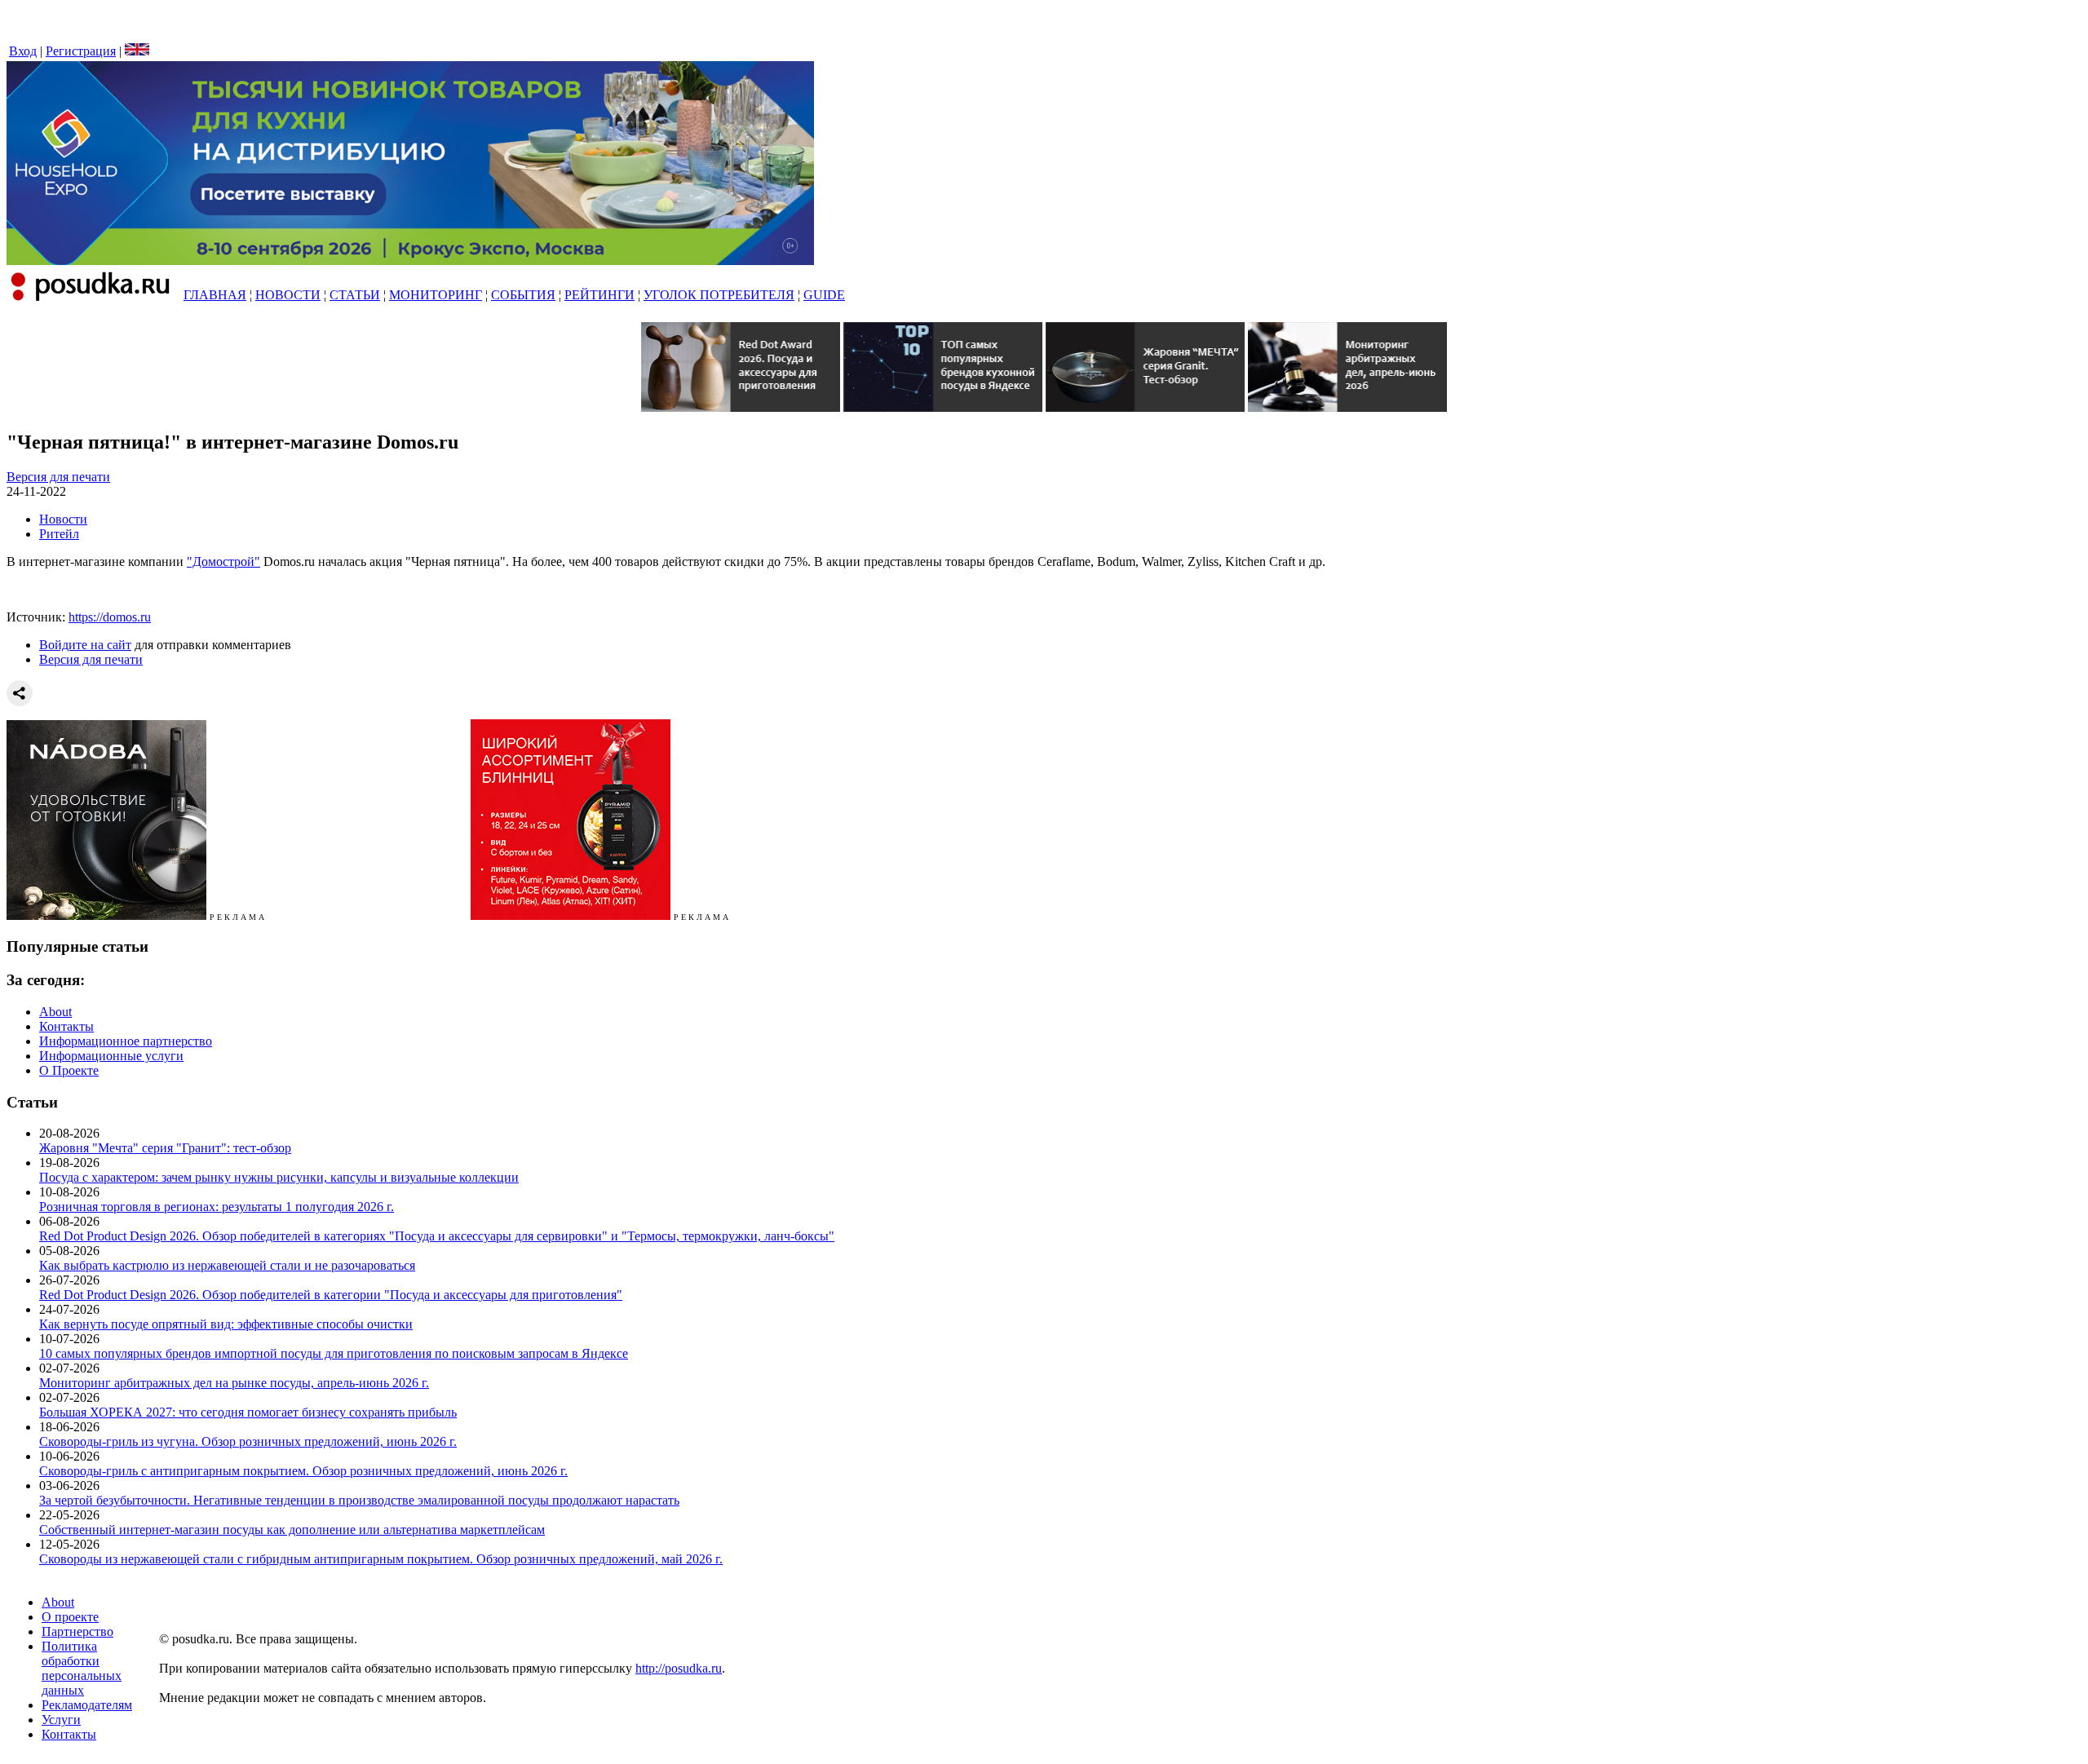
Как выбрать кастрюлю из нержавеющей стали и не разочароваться (227, 1265)
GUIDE (824, 295)
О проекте (70, 1617)
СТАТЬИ (355, 295)
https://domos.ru (110, 617)
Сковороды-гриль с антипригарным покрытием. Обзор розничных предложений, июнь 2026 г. (303, 1471)
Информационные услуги (111, 1056)
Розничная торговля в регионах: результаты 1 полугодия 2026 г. (217, 1207)
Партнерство (77, 1631)
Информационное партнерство (126, 1041)
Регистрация (81, 51)
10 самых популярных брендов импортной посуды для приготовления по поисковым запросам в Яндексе (334, 1353)
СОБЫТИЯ (523, 295)
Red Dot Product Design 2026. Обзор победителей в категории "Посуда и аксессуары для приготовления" (331, 1295)
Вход (23, 51)
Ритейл (59, 534)
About (55, 1012)
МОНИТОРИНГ (436, 295)
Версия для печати (58, 477)
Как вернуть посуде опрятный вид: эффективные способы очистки (226, 1324)
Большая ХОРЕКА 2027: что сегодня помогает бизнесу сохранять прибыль (248, 1412)
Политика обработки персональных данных (82, 1668)
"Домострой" (223, 561)
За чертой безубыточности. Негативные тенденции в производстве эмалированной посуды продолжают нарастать (359, 1500)
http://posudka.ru (679, 1668)
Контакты (66, 1026)
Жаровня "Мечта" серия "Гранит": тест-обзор (165, 1148)
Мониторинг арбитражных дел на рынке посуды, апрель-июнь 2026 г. (234, 1383)
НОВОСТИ (288, 295)
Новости (63, 519)
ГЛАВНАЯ (215, 295)
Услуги (61, 1720)
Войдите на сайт (85, 645)
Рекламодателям (87, 1705)
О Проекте (69, 1070)
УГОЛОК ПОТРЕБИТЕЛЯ (719, 295)
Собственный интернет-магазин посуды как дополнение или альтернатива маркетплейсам (292, 1530)
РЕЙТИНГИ (599, 295)
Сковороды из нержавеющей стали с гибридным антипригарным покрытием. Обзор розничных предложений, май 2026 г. (381, 1559)
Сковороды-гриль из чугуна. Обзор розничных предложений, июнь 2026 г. (248, 1441)
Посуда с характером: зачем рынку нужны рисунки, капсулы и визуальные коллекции (279, 1177)
